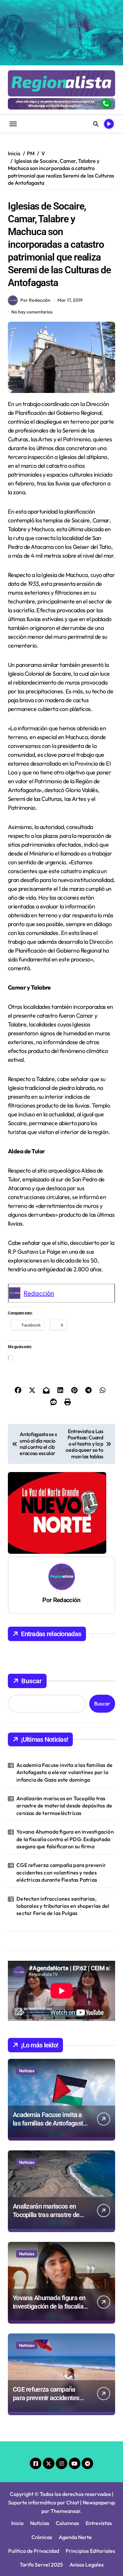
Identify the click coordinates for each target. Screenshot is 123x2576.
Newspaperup (99, 2502)
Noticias (27, 2071)
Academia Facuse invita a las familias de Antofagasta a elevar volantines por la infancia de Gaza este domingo (64, 1772)
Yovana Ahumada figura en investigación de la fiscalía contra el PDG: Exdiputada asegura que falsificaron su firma (65, 1839)
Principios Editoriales (90, 2551)
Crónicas (42, 2537)
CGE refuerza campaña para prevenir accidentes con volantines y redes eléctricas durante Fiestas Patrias (61, 1872)
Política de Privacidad (34, 2551)
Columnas (67, 2523)
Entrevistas (99, 2523)
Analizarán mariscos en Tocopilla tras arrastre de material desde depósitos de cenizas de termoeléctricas (64, 1806)
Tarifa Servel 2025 (41, 2565)
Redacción (39, 1293)
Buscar (31, 1681)
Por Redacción (35, 300)
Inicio (17, 2523)
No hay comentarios (32, 312)
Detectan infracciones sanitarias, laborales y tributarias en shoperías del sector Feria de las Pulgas (63, 1906)
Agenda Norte (75, 2537)
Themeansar (65, 2511)
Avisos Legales (87, 2565)
